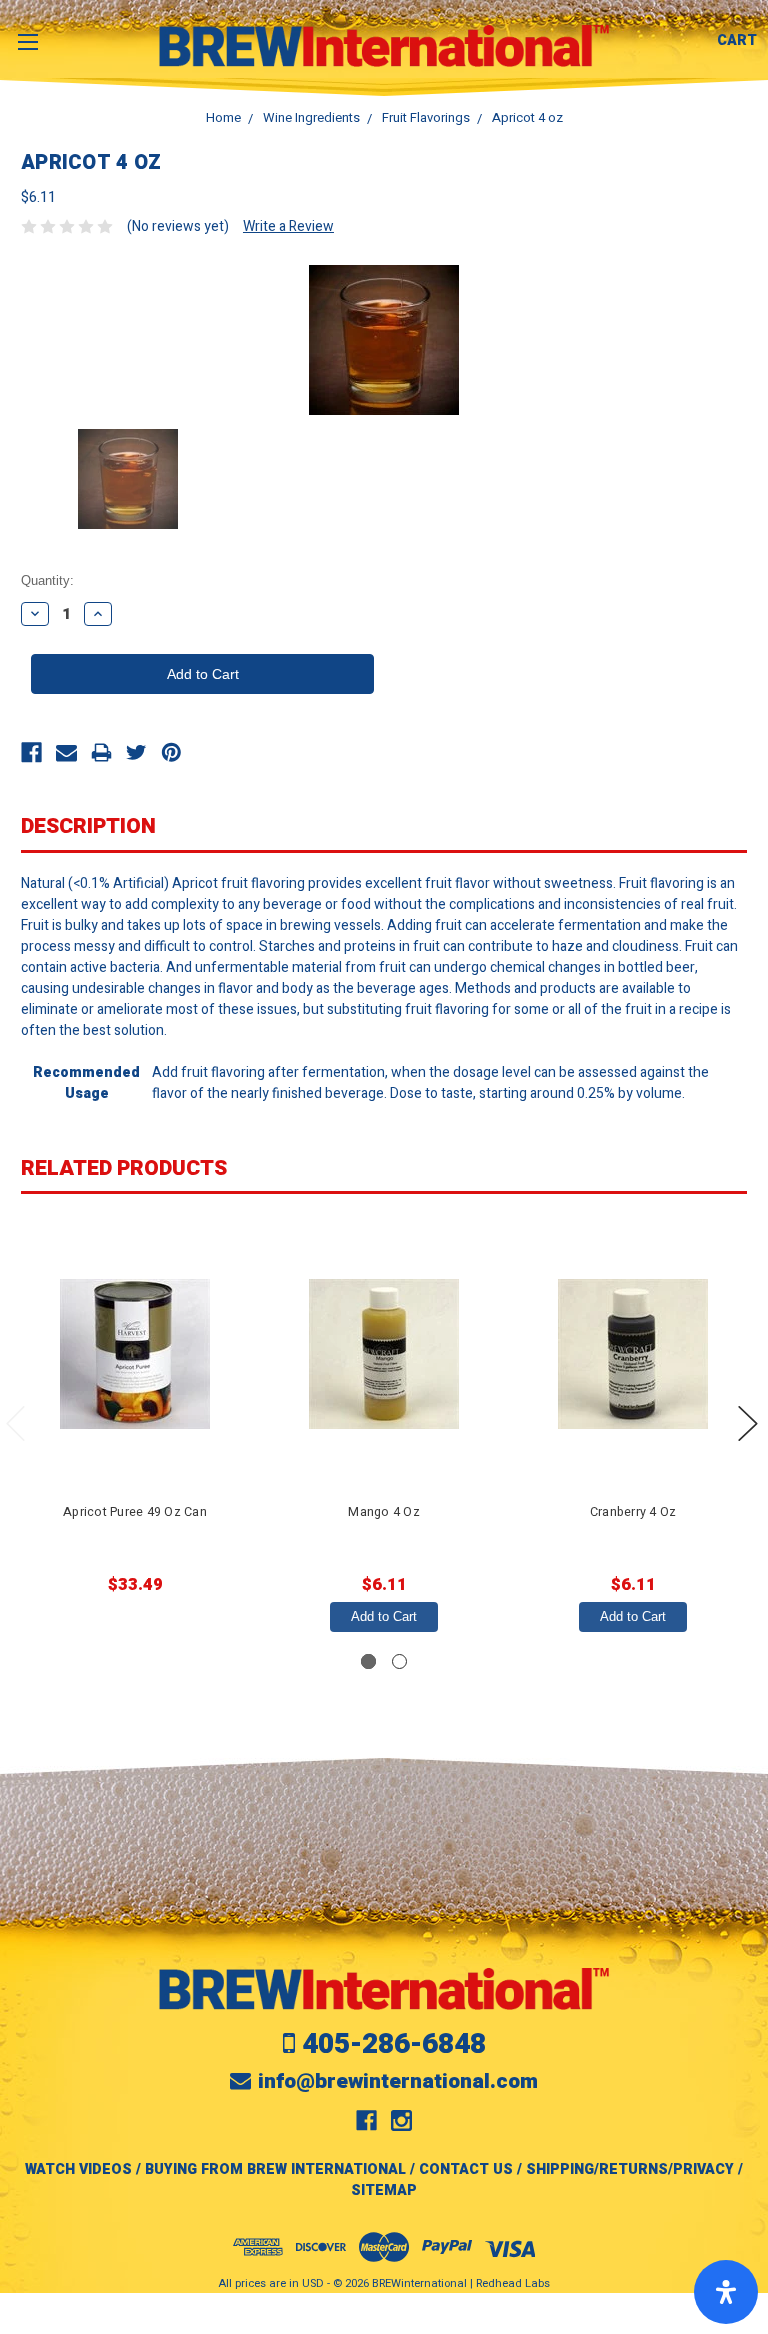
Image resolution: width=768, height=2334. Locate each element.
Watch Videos (78, 2169)
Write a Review (288, 226)
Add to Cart (384, 1616)
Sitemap (384, 2190)
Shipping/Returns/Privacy (630, 2169)
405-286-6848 (394, 2044)
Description (88, 826)
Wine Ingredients (311, 117)
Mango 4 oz (384, 1512)
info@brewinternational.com (398, 2081)
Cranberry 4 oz (633, 1512)
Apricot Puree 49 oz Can (135, 1512)
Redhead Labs (513, 2283)
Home (223, 117)
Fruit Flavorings (426, 117)
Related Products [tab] (124, 1168)
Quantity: (47, 580)
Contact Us (466, 2169)
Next (748, 1423)
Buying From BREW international (275, 2169)
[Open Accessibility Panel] (726, 2292)
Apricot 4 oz (527, 117)
